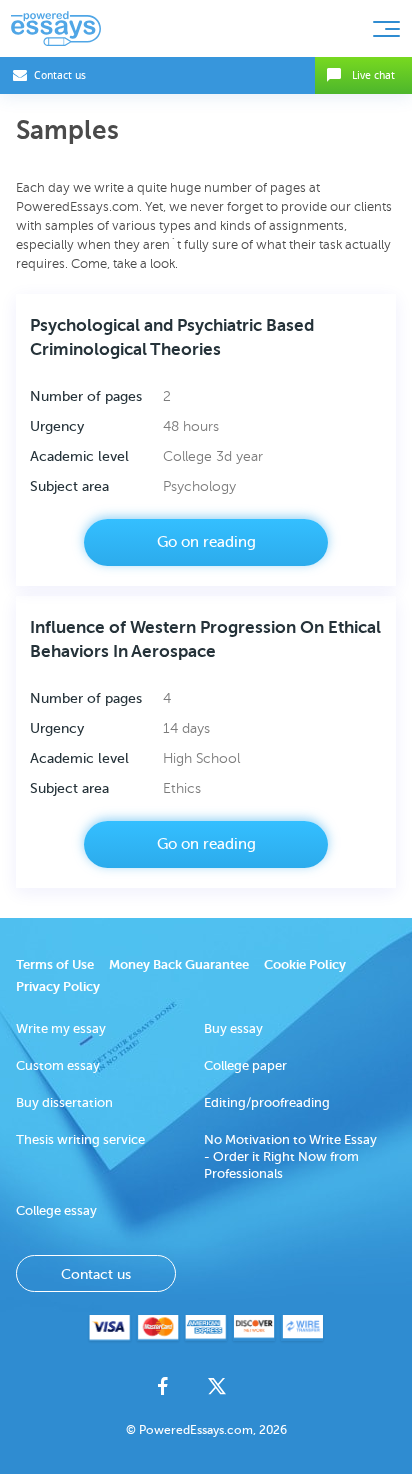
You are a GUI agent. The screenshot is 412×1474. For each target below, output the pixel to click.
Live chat (373, 75)
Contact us (60, 75)
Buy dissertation (64, 1102)
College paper (245, 1065)
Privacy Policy (58, 986)
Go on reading (206, 542)
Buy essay (233, 1028)
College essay (56, 1210)
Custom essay (58, 1065)
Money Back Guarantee (179, 964)
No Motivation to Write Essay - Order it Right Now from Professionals (290, 1156)
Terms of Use (55, 964)
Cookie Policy (305, 964)
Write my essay (61, 1028)
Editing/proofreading (267, 1102)
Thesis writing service (80, 1139)
